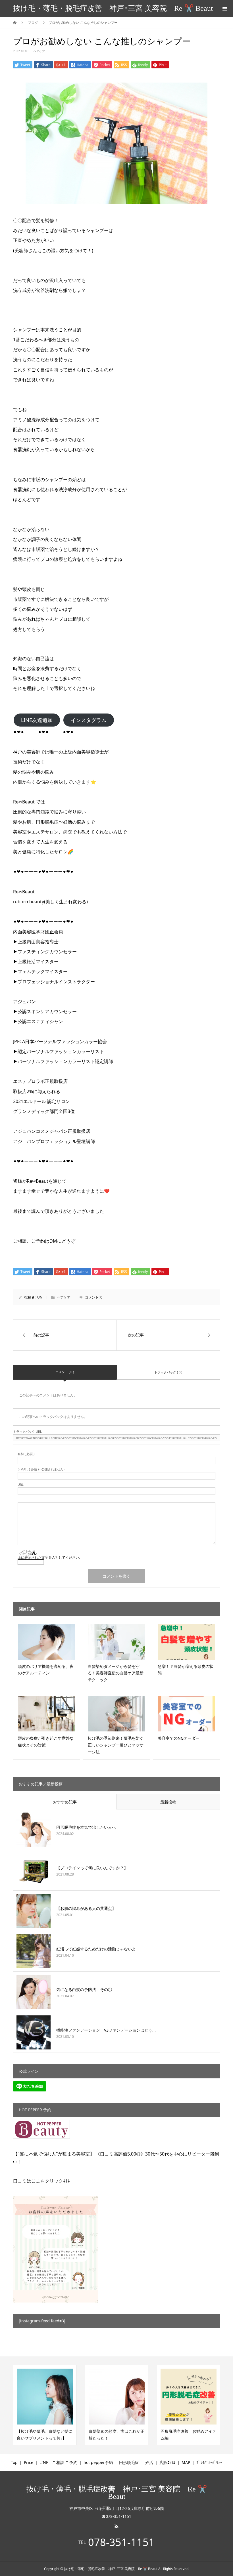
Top (14, 2462)
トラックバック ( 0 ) (168, 1372)
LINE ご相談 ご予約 (58, 2462)
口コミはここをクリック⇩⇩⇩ (41, 2181)
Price (29, 2462)
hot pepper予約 (98, 2462)
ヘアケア (39, 51)
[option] (45, 2405)
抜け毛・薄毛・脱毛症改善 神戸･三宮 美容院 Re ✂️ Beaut (113, 8)
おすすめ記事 (65, 1802)
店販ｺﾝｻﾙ (167, 2462)
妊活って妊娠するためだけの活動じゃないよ (96, 1949)
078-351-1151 (121, 2542)
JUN (39, 1297)
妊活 (149, 2462)
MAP (186, 2462)
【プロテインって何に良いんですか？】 (92, 1868)
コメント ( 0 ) (65, 1372)
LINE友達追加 (37, 720)
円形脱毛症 (129, 2462)
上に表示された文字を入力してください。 (50, 1557)
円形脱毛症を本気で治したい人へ (86, 1827)
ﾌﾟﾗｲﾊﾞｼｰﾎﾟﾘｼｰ (209, 2462)
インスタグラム (89, 720)
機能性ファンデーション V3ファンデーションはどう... (106, 2030)
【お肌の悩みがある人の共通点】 (86, 1908)
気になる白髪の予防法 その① (84, 1989)
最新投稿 (168, 1802)
